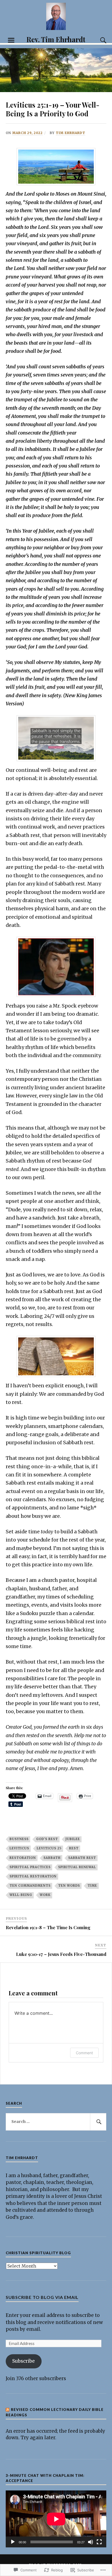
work (45, 1895)
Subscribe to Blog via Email (42, 2297)
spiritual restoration (33, 1876)
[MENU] (11, 40)
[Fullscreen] (99, 2542)
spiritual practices (30, 1867)
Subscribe (24, 2361)
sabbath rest (82, 1858)
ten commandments (30, 1886)
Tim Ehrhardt (71, 133)
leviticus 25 (49, 1848)
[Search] (98, 40)
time (92, 1886)
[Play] (13, 2542)
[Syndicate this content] (8, 2410)
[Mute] (91, 2542)
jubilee (73, 1839)
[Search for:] (56, 2122)
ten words (69, 1886)
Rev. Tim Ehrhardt (56, 39)
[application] (56, 2519)
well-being (21, 1895)
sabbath (52, 1858)
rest (74, 1848)
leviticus (19, 1848)
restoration (23, 1858)
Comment (84, 2053)
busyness (19, 1839)
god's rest (47, 1839)
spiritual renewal (77, 1867)
